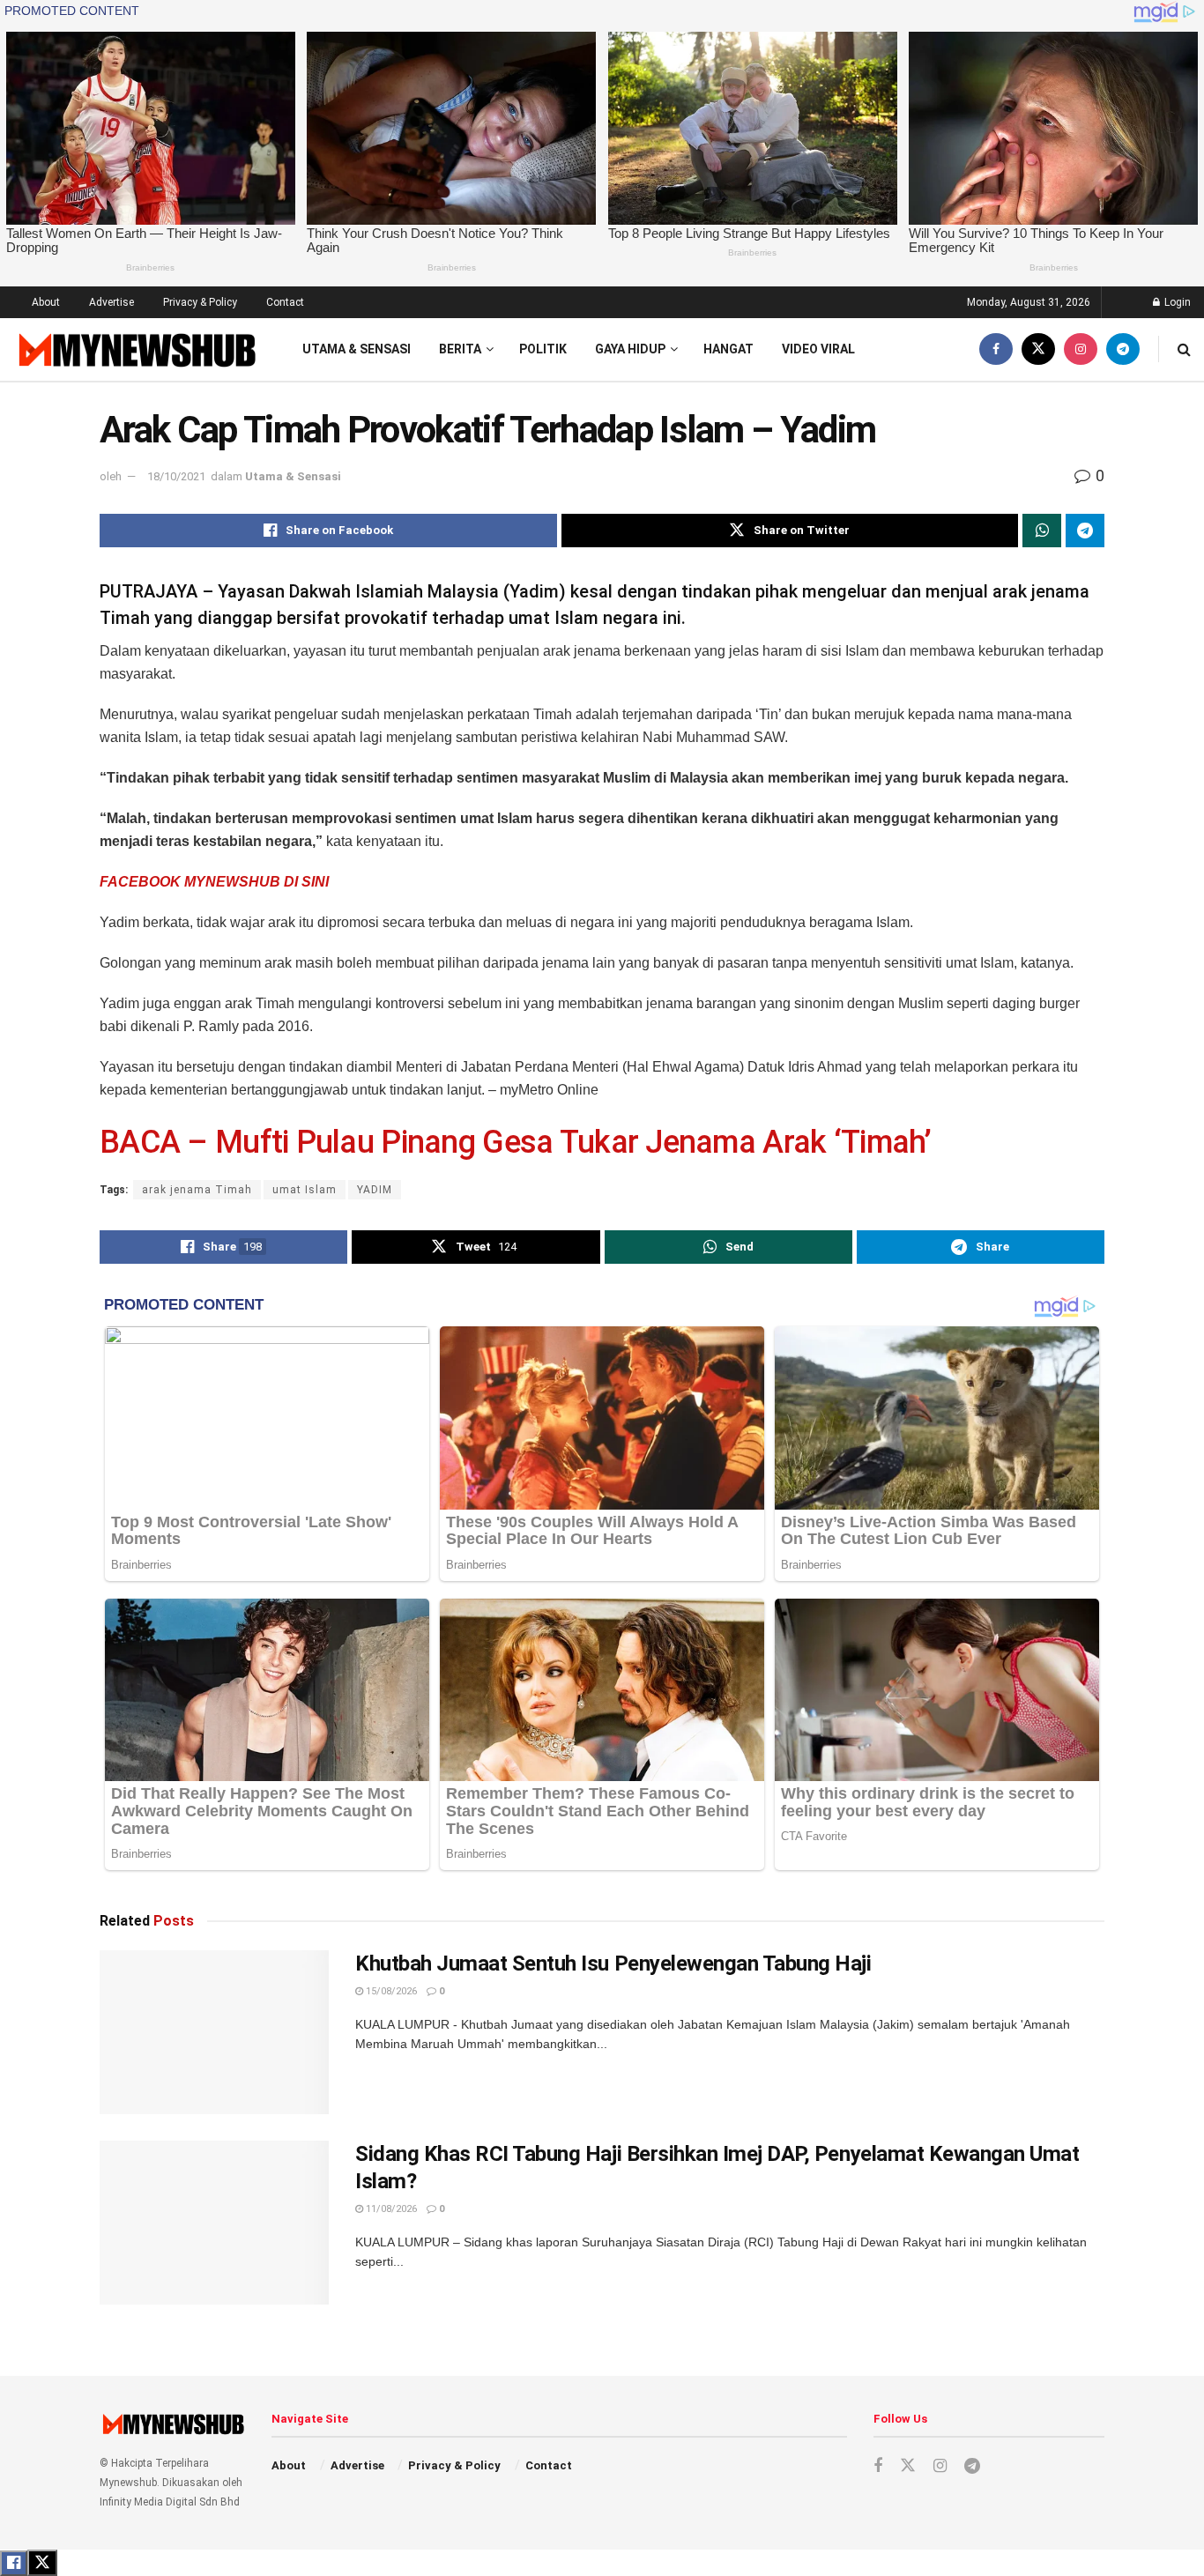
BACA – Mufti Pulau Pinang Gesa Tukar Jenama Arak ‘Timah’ (516, 1142)
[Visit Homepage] (135, 349)
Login (1176, 302)
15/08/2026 (390, 1991)
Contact (285, 302)
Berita (460, 349)
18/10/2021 (176, 476)
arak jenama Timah (197, 1190)
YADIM (375, 1190)
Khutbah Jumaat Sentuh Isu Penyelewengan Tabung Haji (613, 1964)
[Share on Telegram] (1085, 531)
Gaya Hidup (630, 349)
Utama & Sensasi (357, 349)
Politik (543, 349)
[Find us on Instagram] (1081, 349)
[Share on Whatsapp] (1042, 531)
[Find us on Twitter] (1038, 349)
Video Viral (818, 349)
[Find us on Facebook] (996, 349)
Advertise (111, 302)
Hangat (728, 349)
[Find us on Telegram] (1123, 349)
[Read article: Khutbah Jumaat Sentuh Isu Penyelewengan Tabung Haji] (214, 2032)
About (46, 302)
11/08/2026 (390, 2209)
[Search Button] (1184, 349)
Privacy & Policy (200, 302)
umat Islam (305, 1190)
